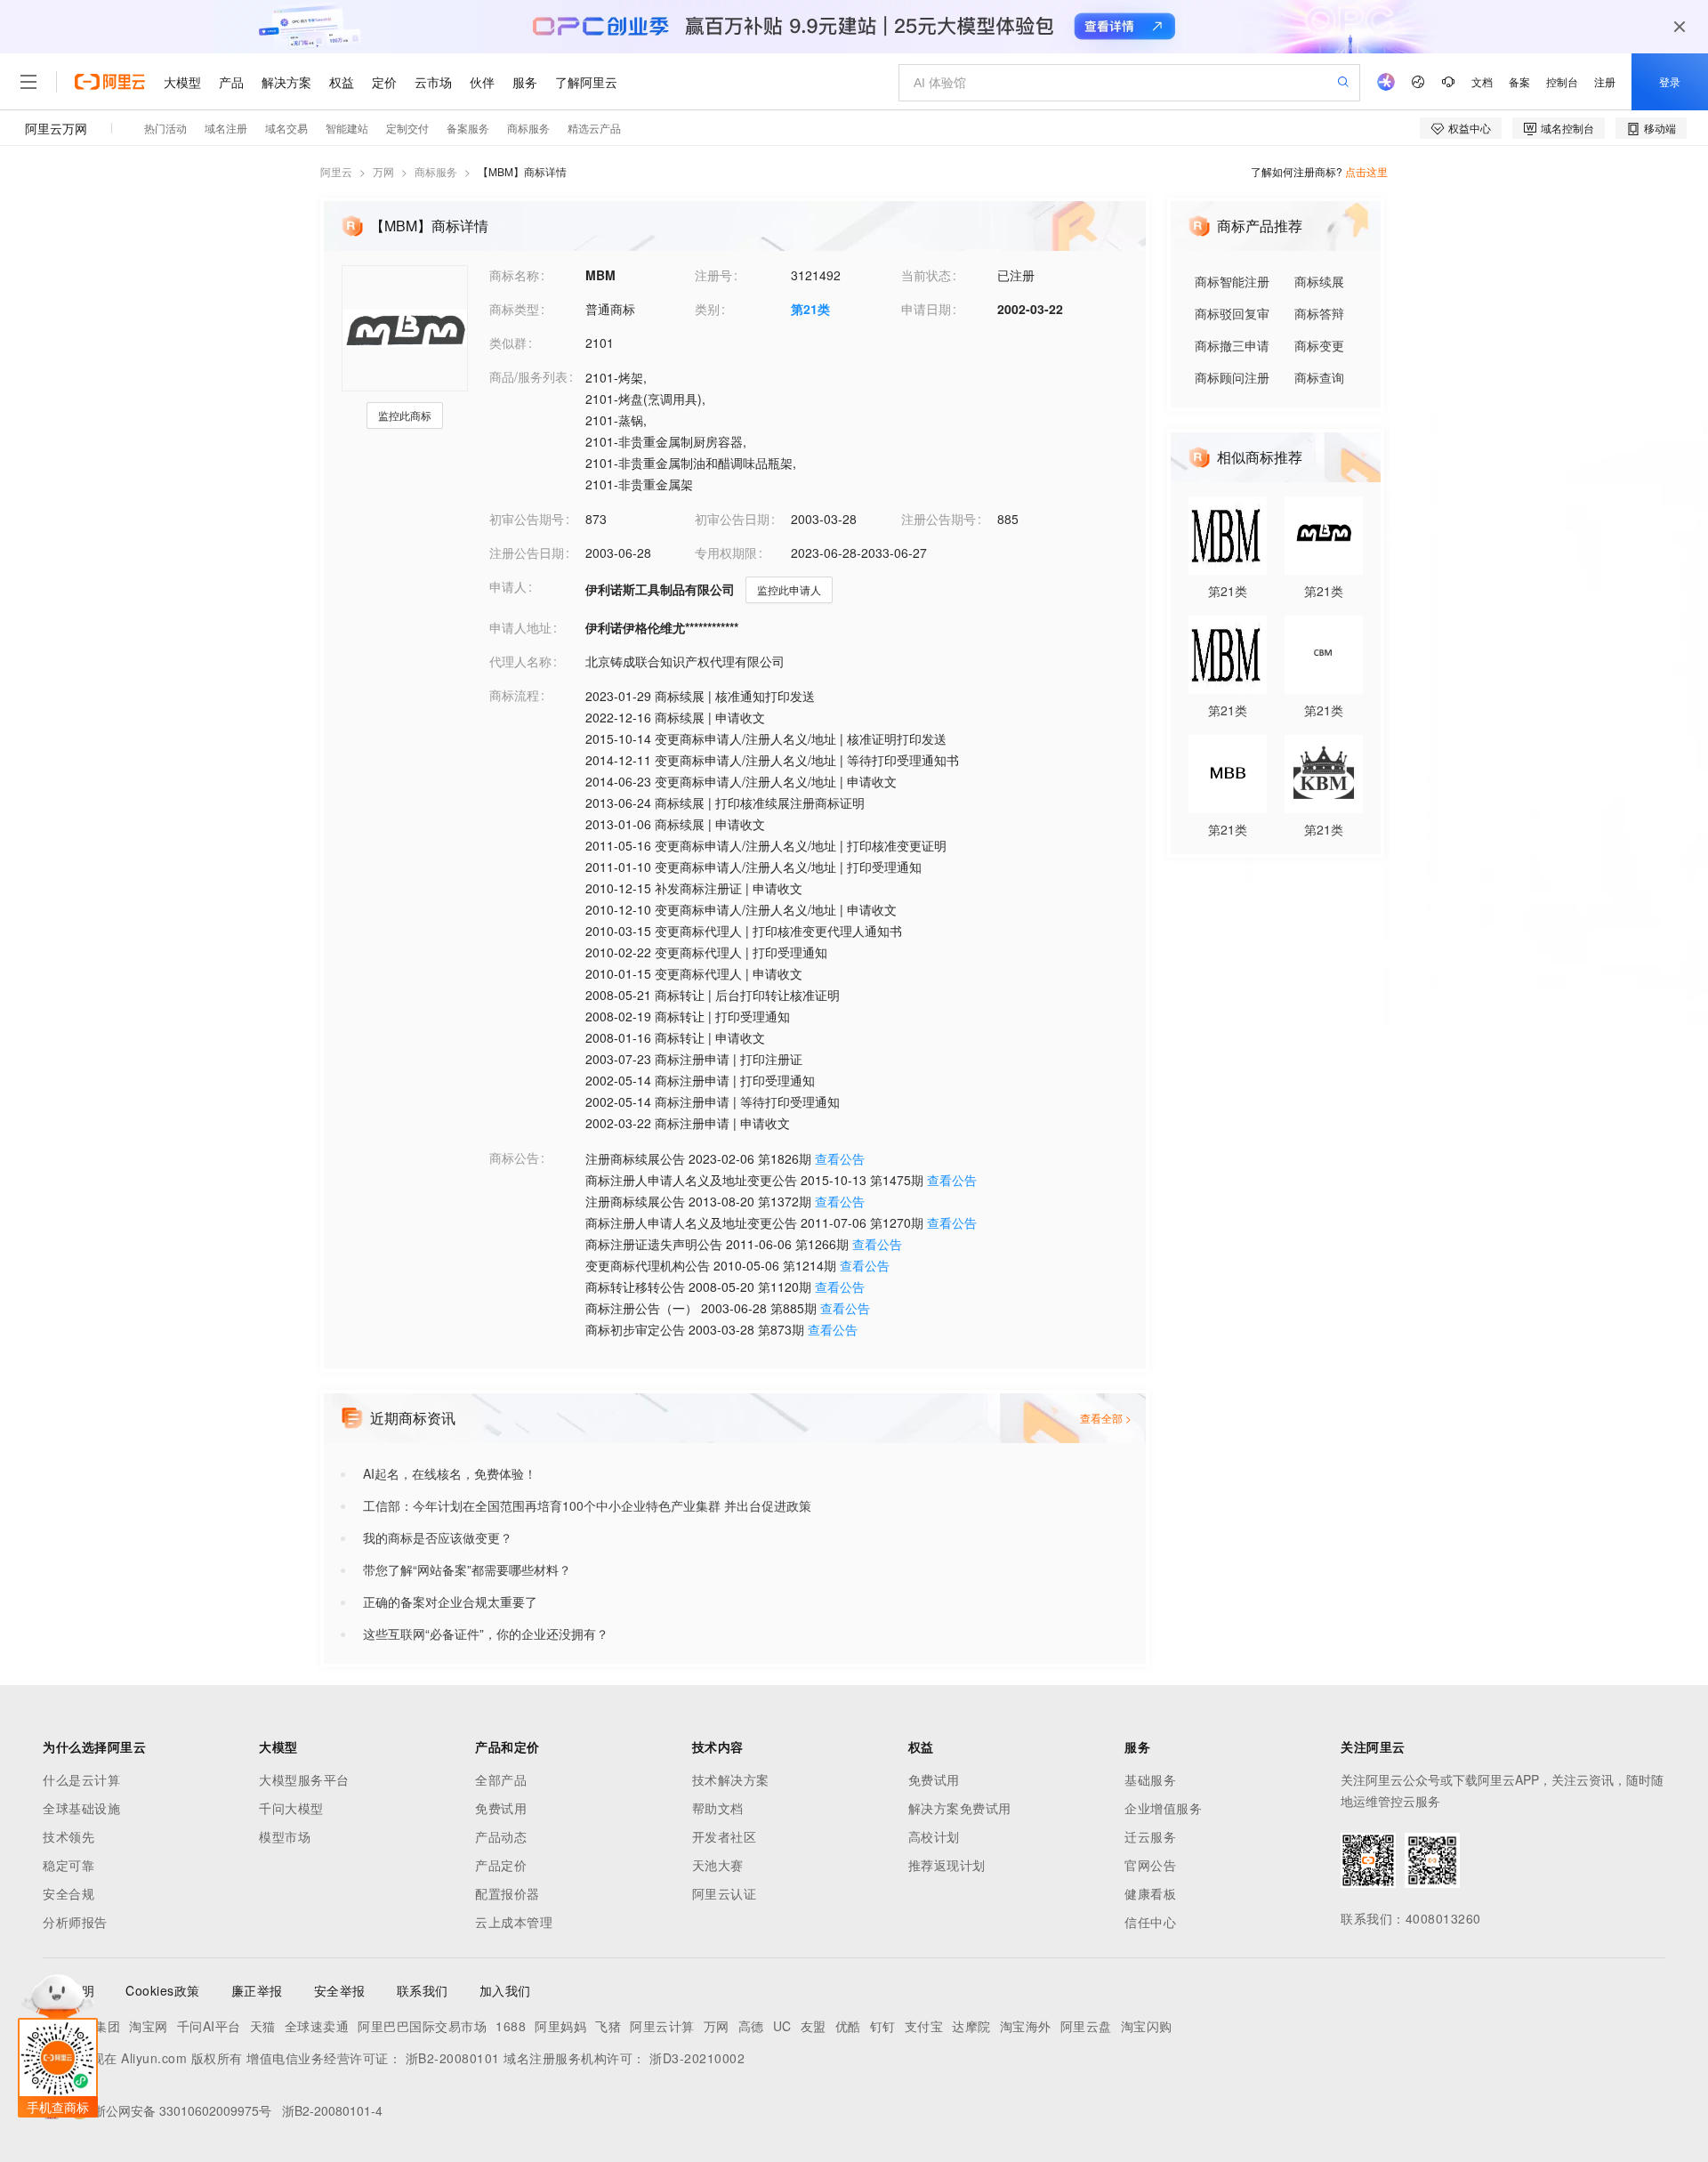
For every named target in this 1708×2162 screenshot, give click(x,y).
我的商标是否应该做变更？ (438, 1537)
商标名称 (514, 275)
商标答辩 (1319, 313)
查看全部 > (1106, 1418)
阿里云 (336, 171)
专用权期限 (726, 553)
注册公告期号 (939, 519)
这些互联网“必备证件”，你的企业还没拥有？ (486, 1634)
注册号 (713, 275)
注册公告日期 (527, 553)
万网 (383, 171)
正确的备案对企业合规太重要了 (450, 1601)
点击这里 (1366, 171)
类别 (707, 309)
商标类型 (514, 309)
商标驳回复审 (1232, 313)
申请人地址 (520, 627)
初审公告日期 (732, 519)
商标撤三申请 (1232, 345)
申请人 (508, 586)
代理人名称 (520, 661)
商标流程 (514, 695)
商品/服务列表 (528, 376)
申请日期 (926, 309)
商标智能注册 (1232, 281)
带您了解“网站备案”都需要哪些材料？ (467, 1569)
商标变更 (1319, 345)
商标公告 (514, 1158)
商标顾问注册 (1232, 377)
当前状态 (926, 275)
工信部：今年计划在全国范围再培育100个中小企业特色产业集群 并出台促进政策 (587, 1505)
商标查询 (1319, 377)
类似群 (508, 343)
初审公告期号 (527, 519)
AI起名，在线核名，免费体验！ (450, 1473)
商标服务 (436, 171)
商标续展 (1319, 281)
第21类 (810, 309)
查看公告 (840, 1158)
